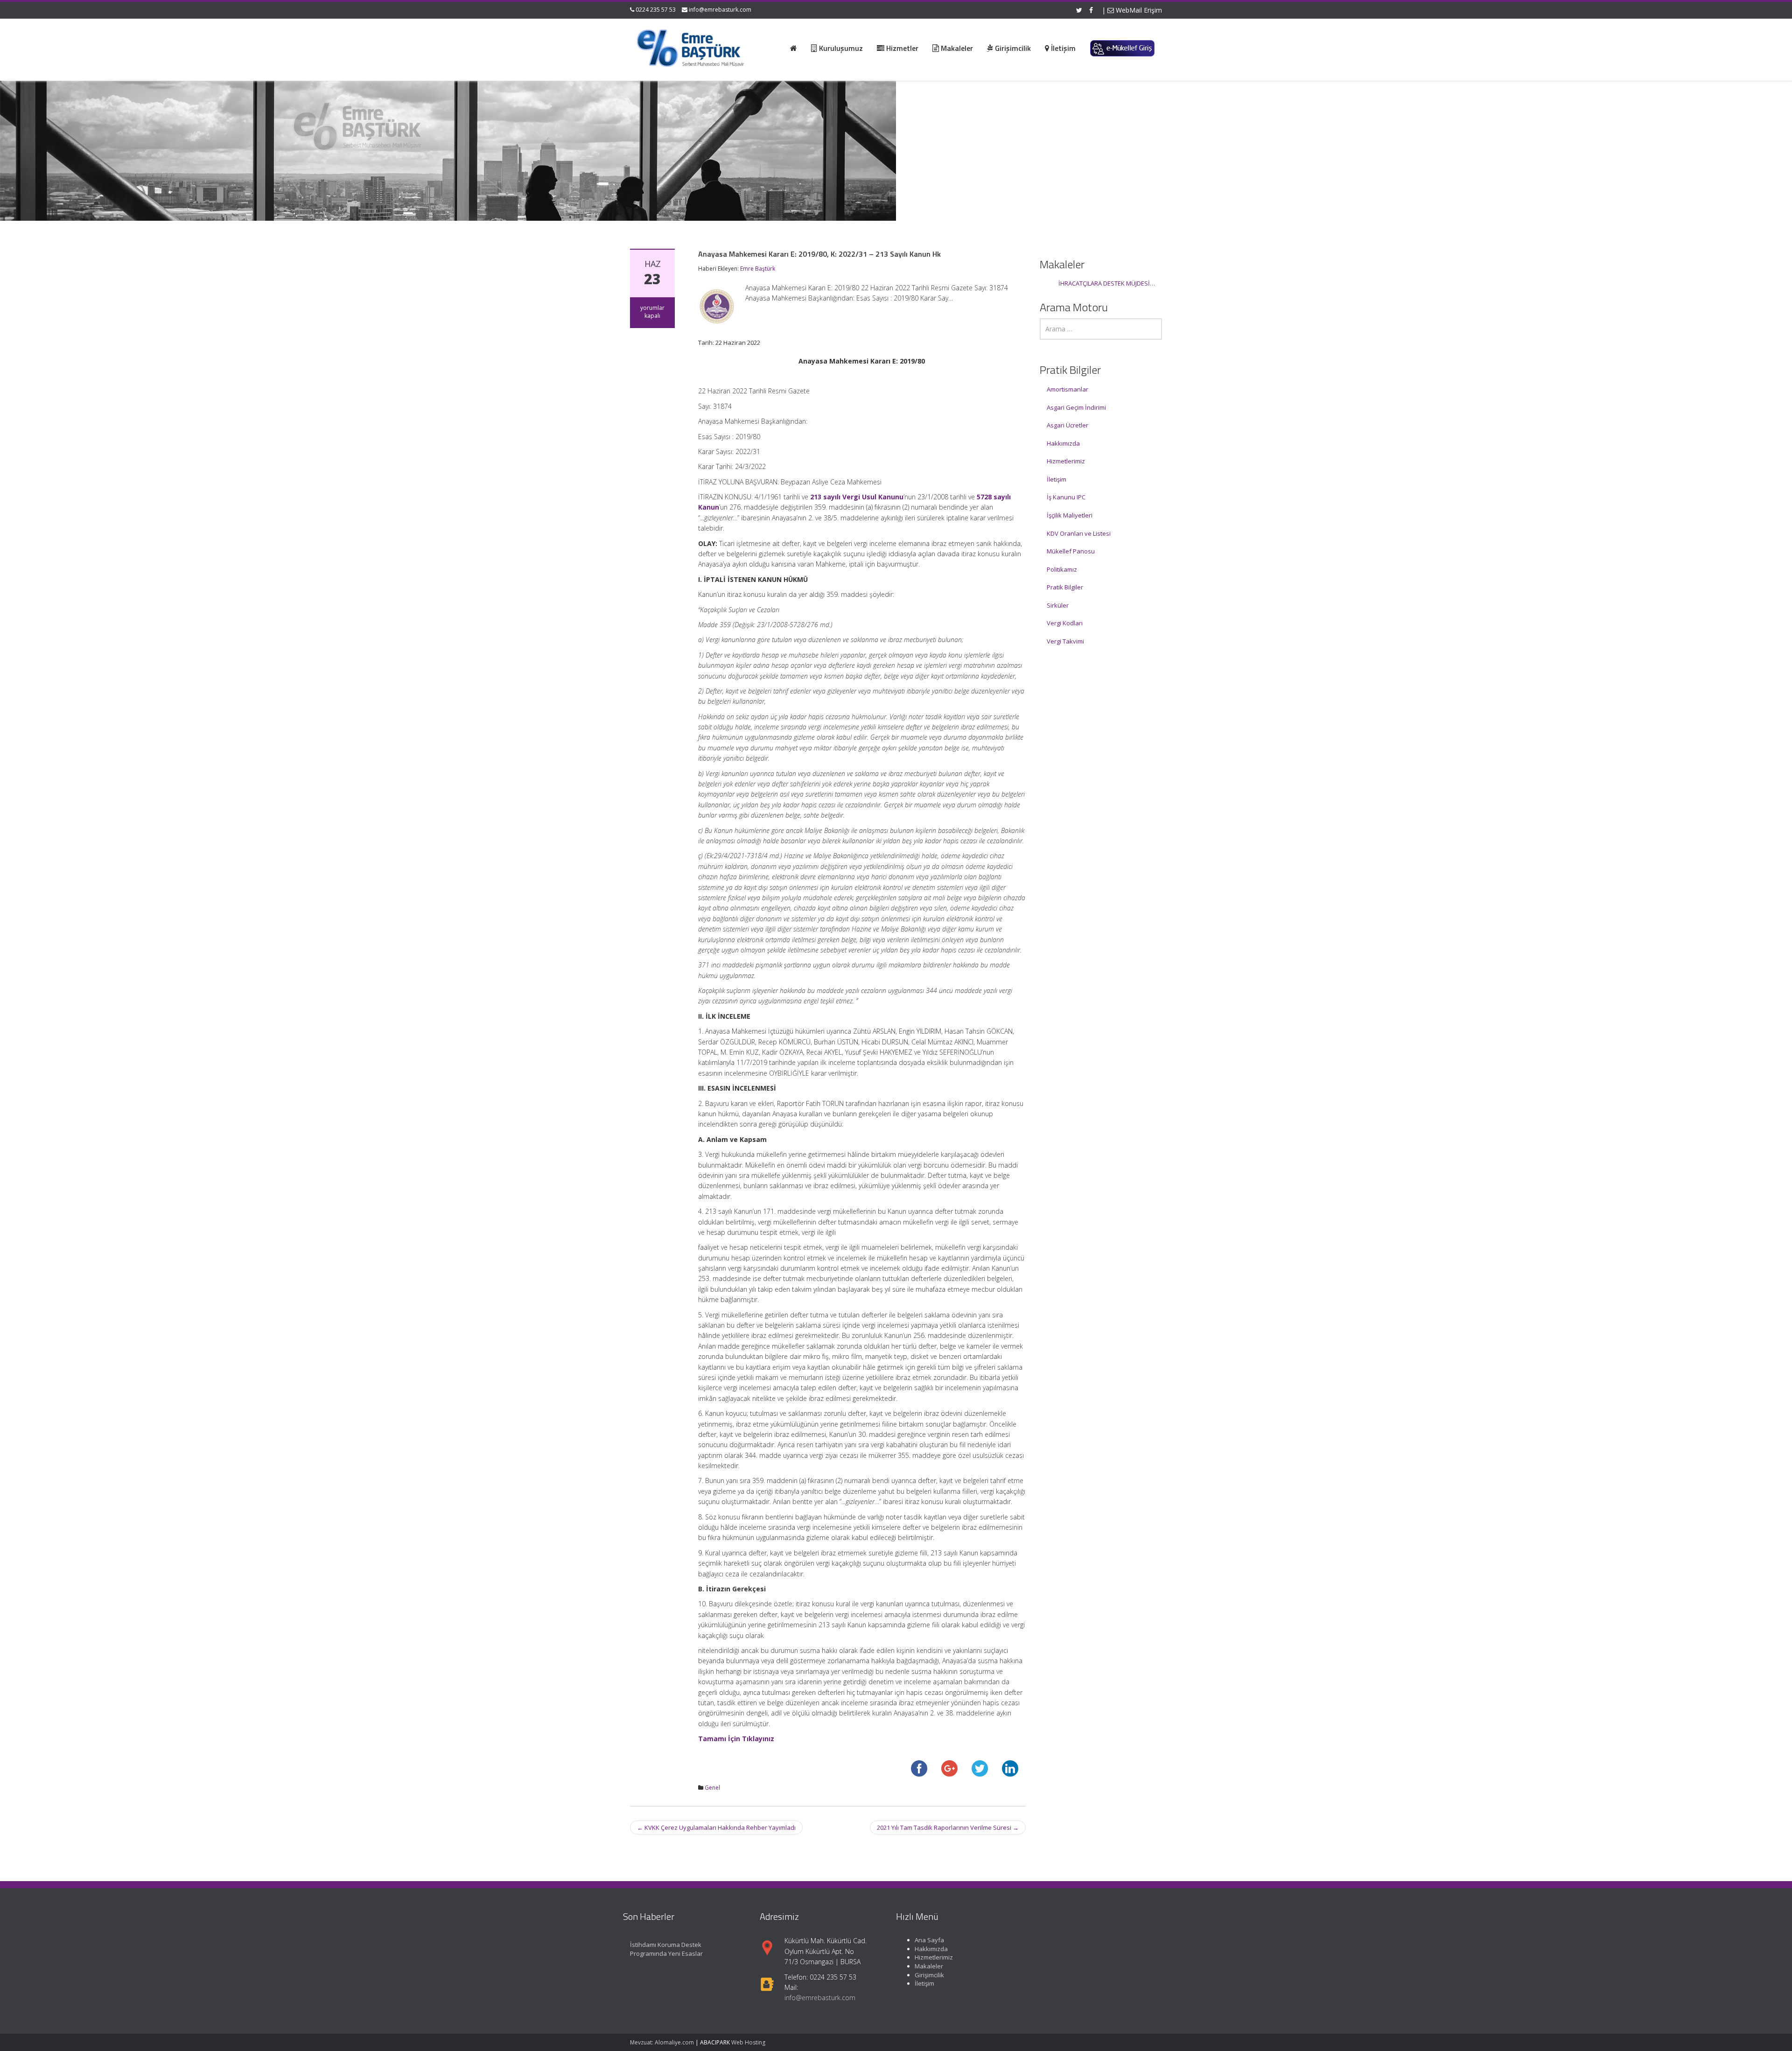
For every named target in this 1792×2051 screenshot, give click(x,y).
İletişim (1057, 479)
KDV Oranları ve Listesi (1079, 533)
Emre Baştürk (758, 269)
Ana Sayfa (929, 1940)
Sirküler (1058, 605)
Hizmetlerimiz (1066, 461)
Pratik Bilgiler (1065, 587)
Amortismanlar (1067, 389)
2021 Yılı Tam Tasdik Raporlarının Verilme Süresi (948, 1827)
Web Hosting (748, 2042)
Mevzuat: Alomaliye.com (662, 2042)
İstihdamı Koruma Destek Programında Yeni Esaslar (666, 1949)
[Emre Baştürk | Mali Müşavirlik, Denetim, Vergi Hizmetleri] (691, 47)
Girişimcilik (929, 1974)
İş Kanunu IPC (1066, 497)
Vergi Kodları (1065, 623)
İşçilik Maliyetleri (1070, 515)
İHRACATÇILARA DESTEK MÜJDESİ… (1107, 283)
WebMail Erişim (1138, 10)
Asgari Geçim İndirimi (1076, 407)
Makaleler (929, 1966)
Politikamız (1062, 569)
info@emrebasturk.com (720, 10)
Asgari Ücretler (1067, 425)
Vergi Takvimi (1065, 641)
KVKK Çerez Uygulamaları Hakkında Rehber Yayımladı (716, 1827)
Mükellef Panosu (1071, 551)
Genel (712, 1788)
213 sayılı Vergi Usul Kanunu (857, 497)
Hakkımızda (1063, 443)
